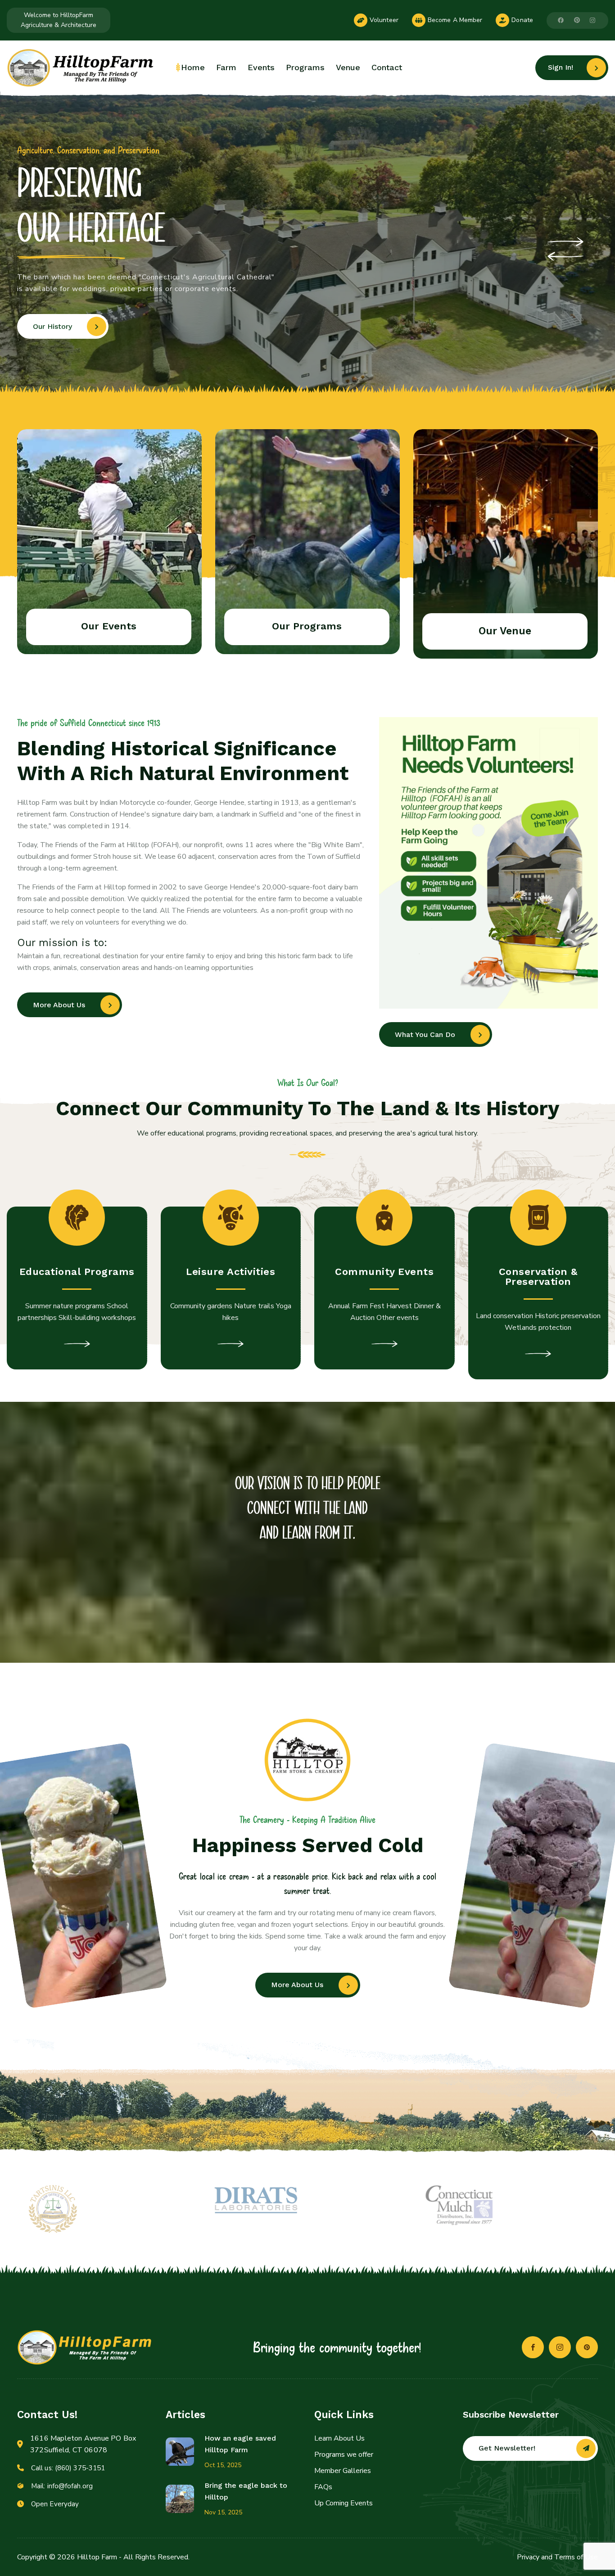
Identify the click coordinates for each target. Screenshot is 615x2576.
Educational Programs (77, 1272)
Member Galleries (343, 2471)
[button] (565, 242)
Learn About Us (339, 2438)
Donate (522, 20)
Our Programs (307, 626)
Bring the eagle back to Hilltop (246, 2491)
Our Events (109, 626)
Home (193, 67)
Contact (387, 67)
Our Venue (505, 631)
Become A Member (455, 20)
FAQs (323, 2487)
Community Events (384, 1272)
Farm (226, 67)
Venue (348, 67)
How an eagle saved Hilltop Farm (240, 2444)
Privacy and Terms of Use (557, 2557)
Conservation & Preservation (538, 1277)
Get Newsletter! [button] (507, 2448)
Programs (305, 67)
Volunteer (384, 20)
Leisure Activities (231, 1272)
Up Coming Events (344, 2503)
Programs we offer (344, 2455)
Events (261, 67)
